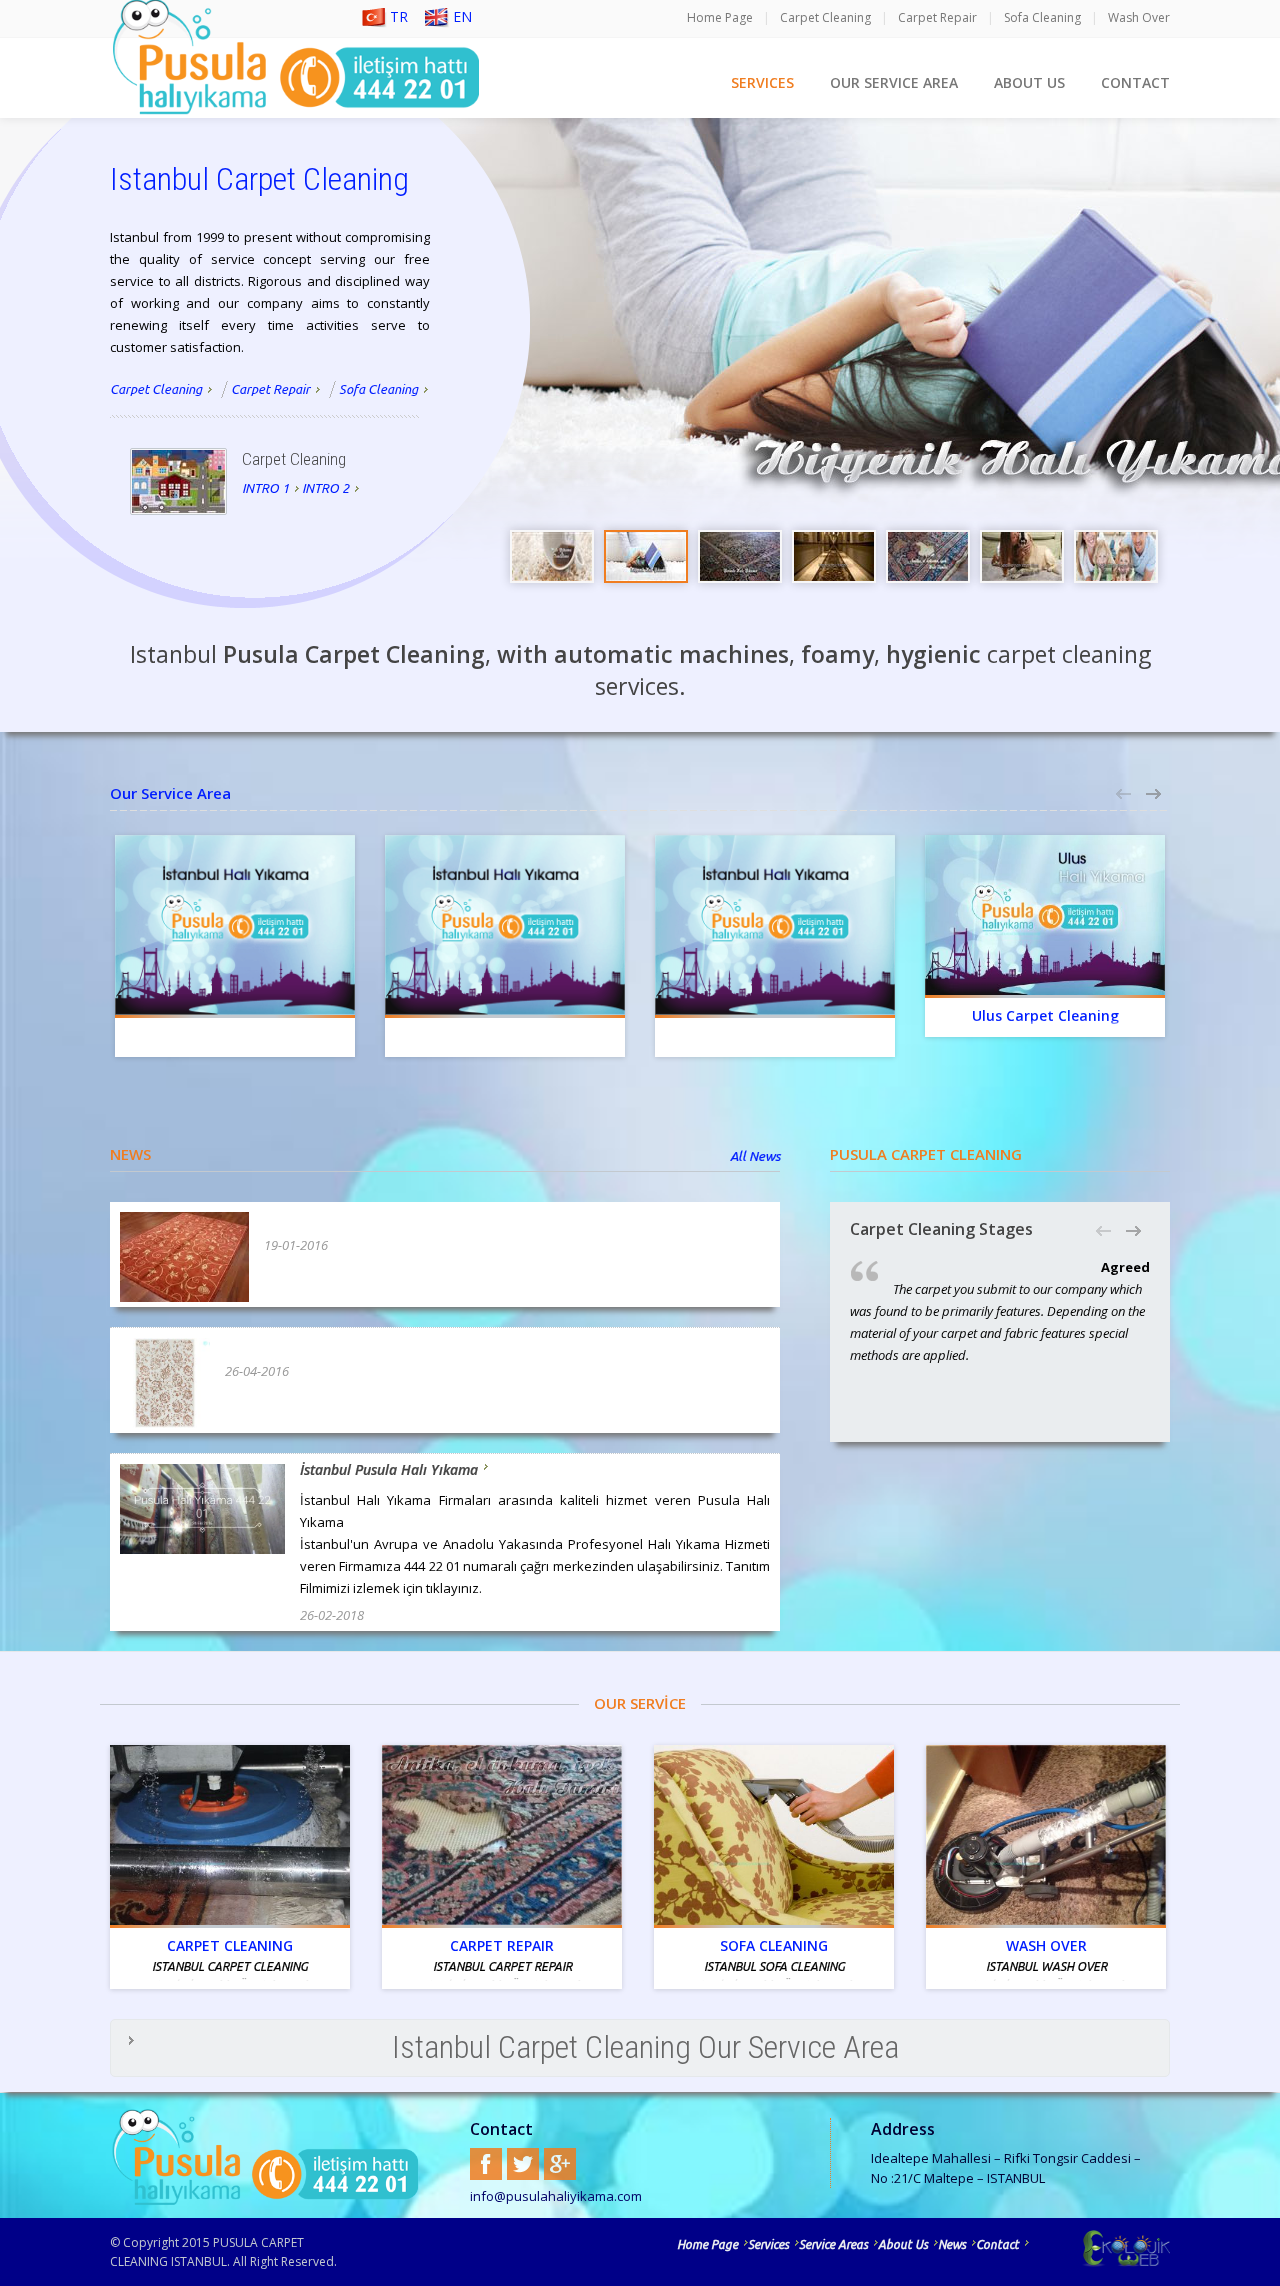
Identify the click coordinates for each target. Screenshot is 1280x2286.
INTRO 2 (325, 488)
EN (462, 16)
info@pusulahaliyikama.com (556, 2196)
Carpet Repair (937, 17)
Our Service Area (170, 793)
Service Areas (833, 2244)
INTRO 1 (265, 488)
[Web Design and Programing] (1100, 2248)
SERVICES (762, 82)
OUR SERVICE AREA (894, 82)
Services (768, 2244)
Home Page (720, 17)
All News (755, 1156)
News (952, 2244)
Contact (997, 2244)
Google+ (560, 2164)
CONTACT (1135, 82)
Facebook (486, 2164)
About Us (903, 2244)
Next (1260, 370)
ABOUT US (1029, 82)
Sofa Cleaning (1042, 17)
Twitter (523, 2164)
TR (399, 16)
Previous (1260, 315)
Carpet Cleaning (825, 17)
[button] (1125, 794)
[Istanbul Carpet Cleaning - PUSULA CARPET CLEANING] (178, 481)
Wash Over (1139, 17)
